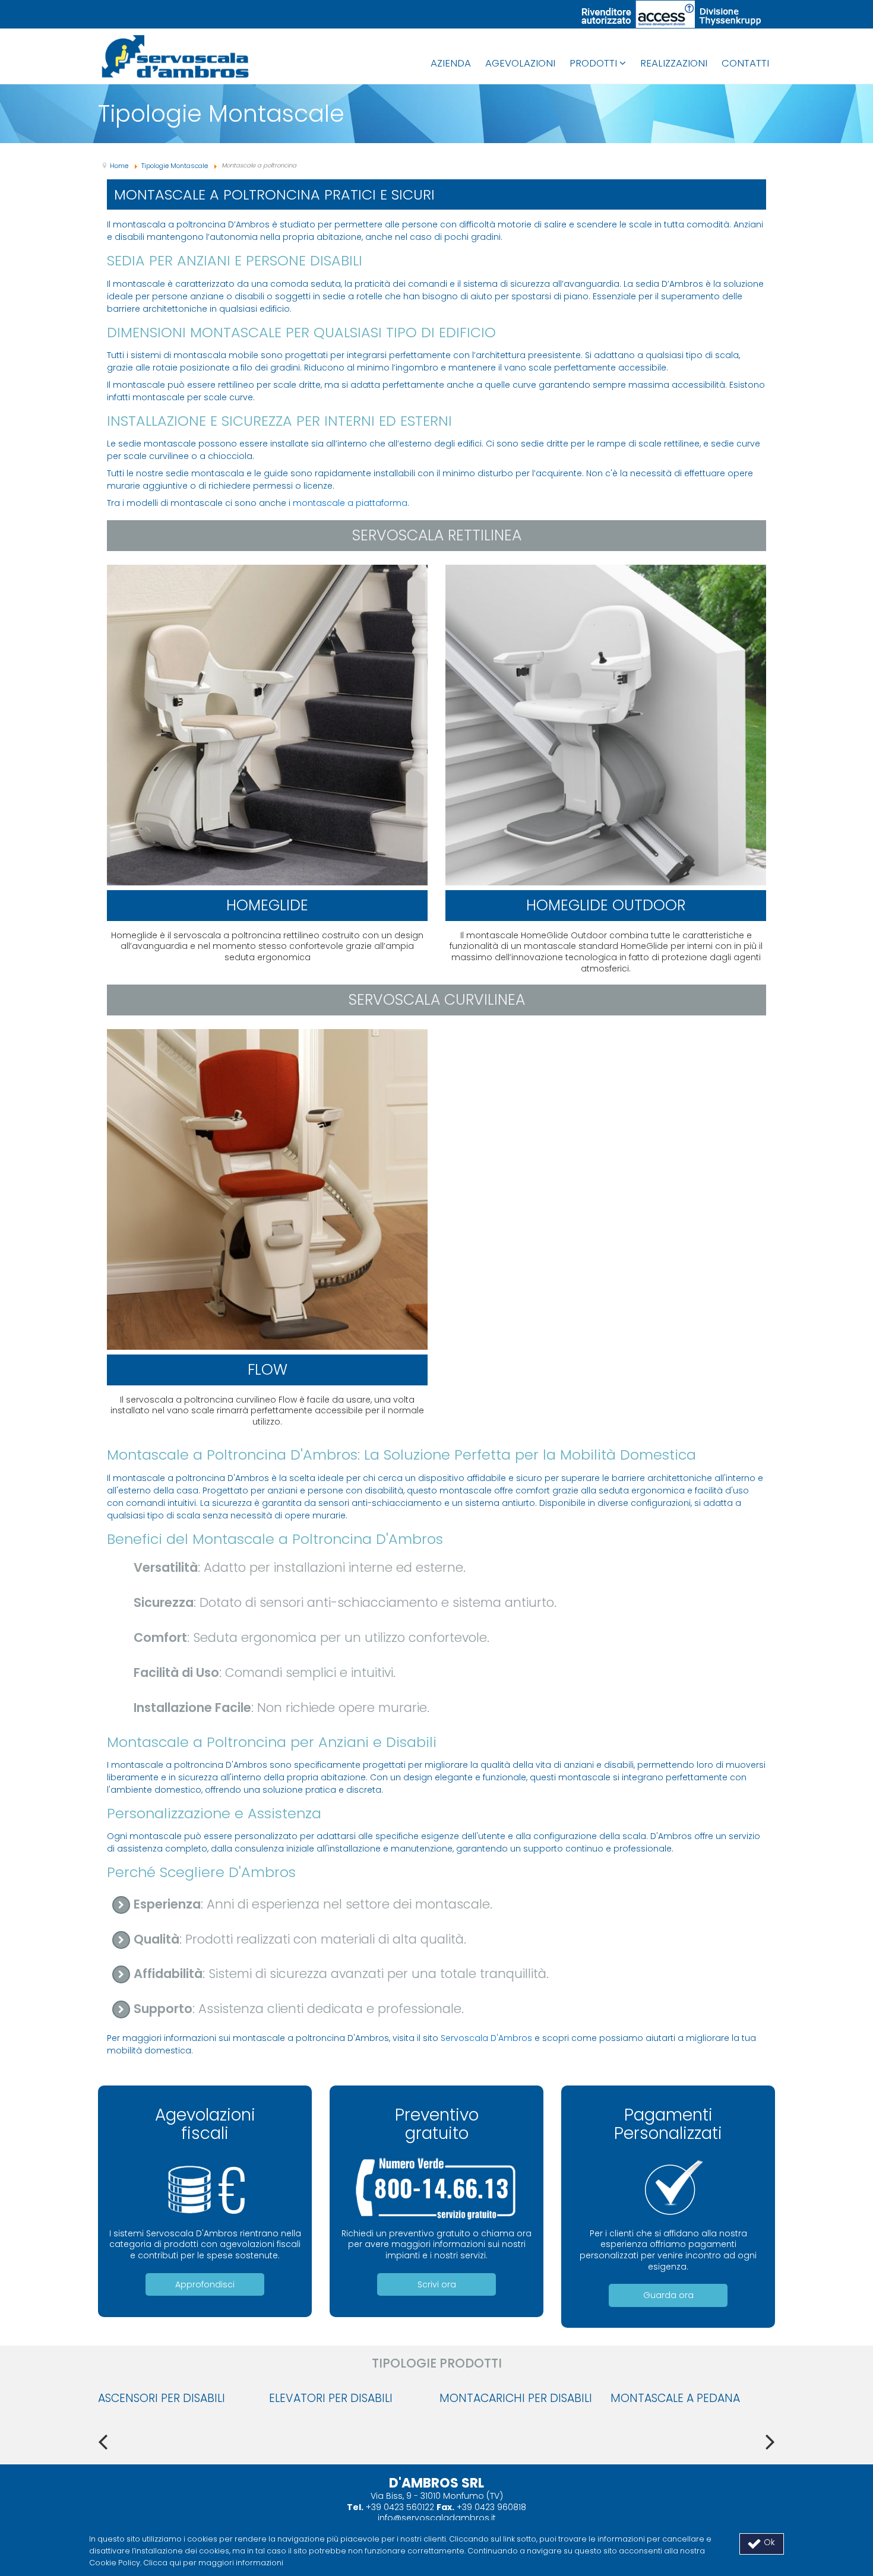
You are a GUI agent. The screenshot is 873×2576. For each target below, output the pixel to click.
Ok (768, 2542)
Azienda (451, 63)
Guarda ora (668, 2295)
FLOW (268, 1370)
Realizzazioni (674, 63)
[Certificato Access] (671, 14)
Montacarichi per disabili (516, 2398)
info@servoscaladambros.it (437, 2518)
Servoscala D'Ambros (486, 2038)
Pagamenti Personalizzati (668, 2124)
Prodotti (593, 63)
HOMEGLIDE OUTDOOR (606, 905)
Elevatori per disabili (331, 2398)
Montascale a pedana (675, 2398)
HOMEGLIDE (267, 905)
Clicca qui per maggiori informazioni (213, 2563)
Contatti (745, 63)
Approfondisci (205, 2284)
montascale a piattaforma (350, 503)
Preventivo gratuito (437, 2124)
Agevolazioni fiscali (205, 2124)
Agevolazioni (520, 63)
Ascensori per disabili (162, 2398)
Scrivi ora (437, 2284)
